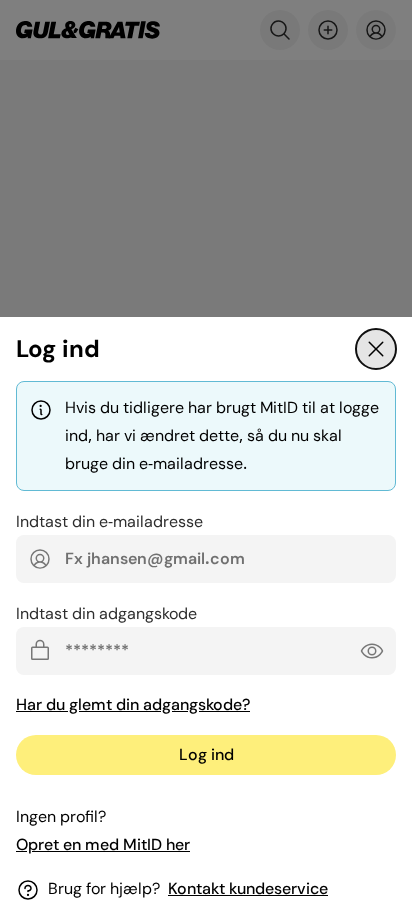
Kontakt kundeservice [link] (248, 888)
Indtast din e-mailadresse (109, 521)
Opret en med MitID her (103, 844)
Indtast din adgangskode (106, 613)
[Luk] (376, 349)
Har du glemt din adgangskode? (133, 704)
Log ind (206, 754)
